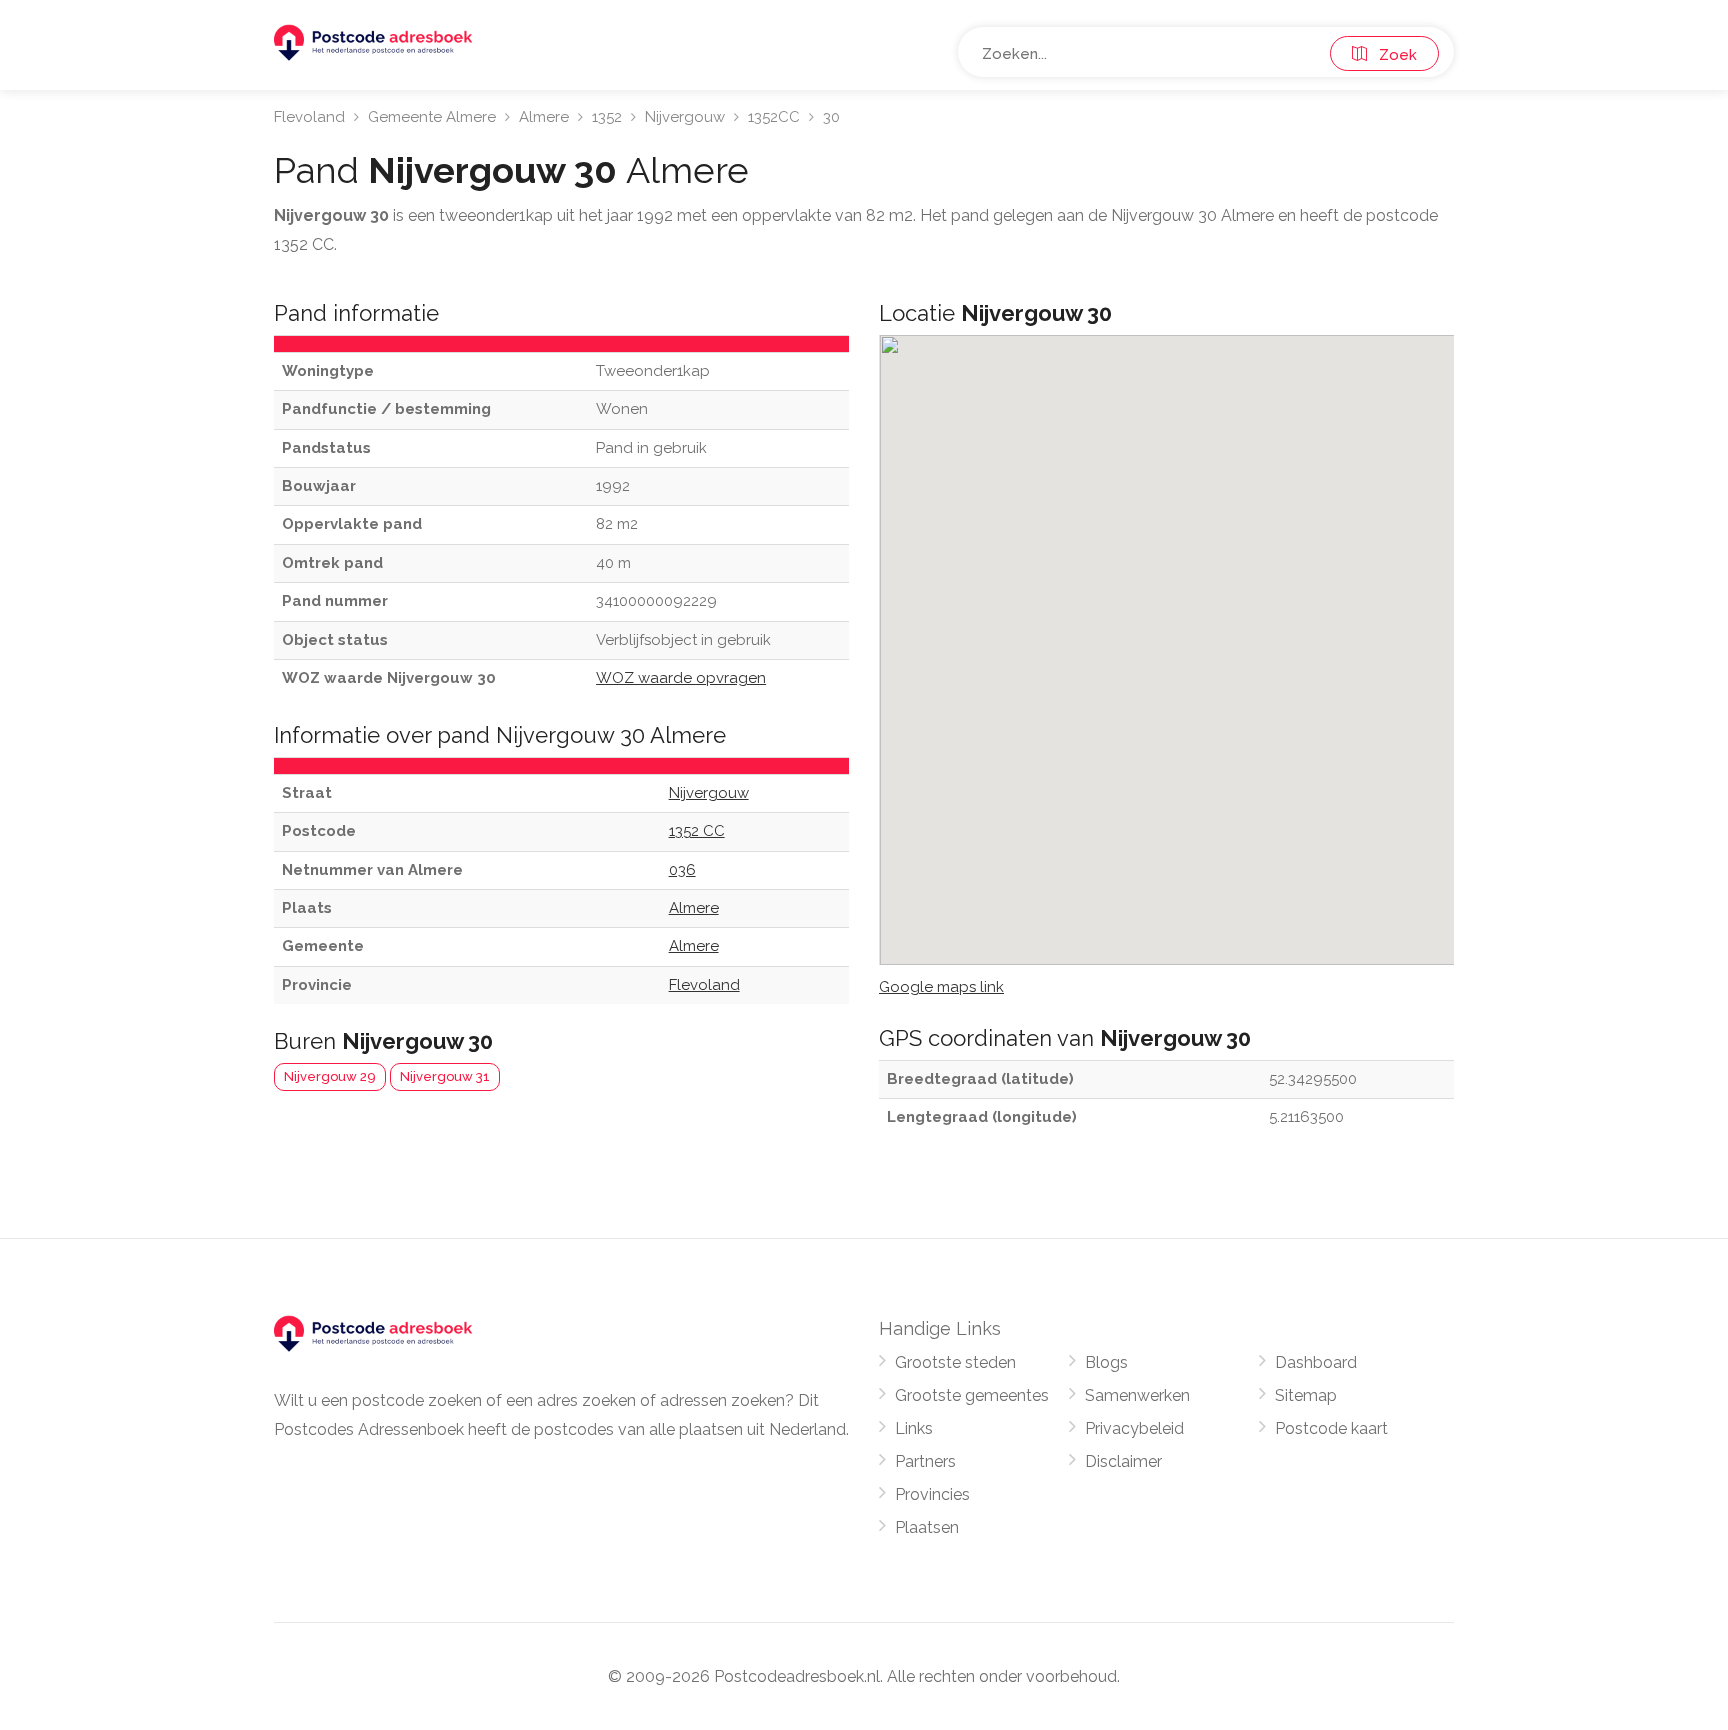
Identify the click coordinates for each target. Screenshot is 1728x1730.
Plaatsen (927, 1527)
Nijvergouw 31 (445, 1076)
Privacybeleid (1134, 1428)
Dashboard (1316, 1362)
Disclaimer (1123, 1461)
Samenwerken (1137, 1395)
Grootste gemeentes (972, 1395)
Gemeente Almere (432, 117)
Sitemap (1306, 1395)
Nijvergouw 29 (330, 1076)
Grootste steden (955, 1362)
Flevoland (309, 117)
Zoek (1392, 55)
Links (914, 1428)
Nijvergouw (685, 117)
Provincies (932, 1494)
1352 (607, 117)
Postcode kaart (1331, 1428)
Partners (925, 1461)
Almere (544, 117)
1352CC (774, 117)
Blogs (1106, 1362)
